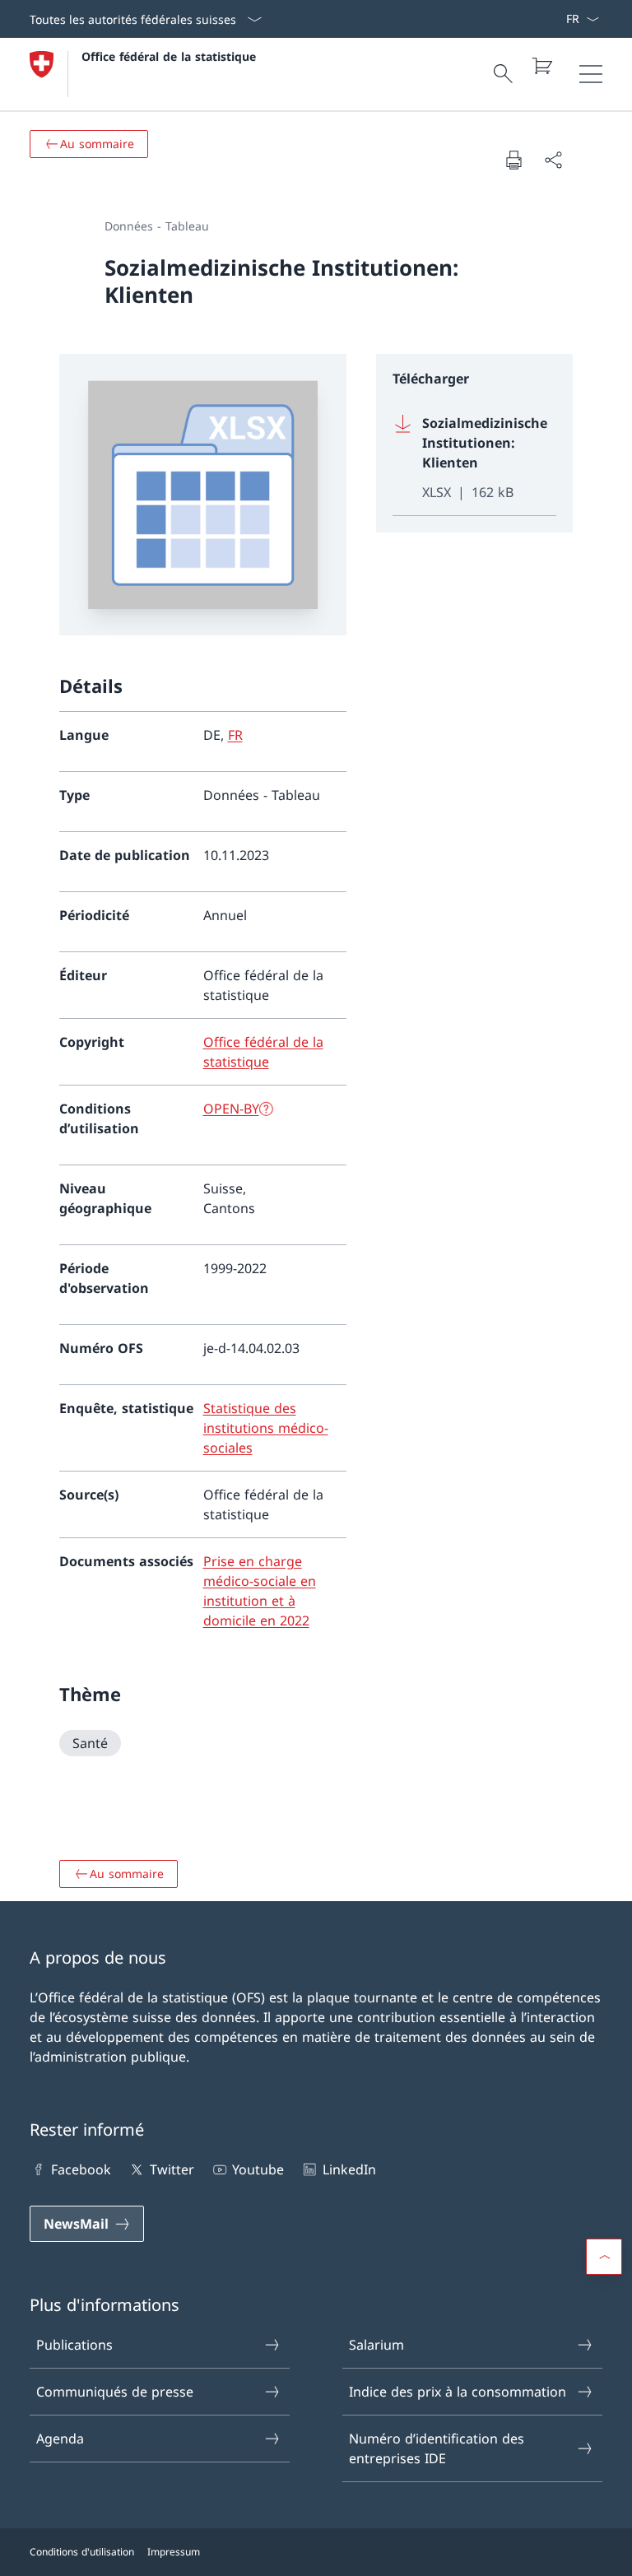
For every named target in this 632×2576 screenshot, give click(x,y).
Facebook (81, 2169)
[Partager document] (553, 160)
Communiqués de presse (115, 2392)
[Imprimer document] (513, 160)
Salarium (376, 2345)
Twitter (172, 2169)
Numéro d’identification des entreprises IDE (437, 2448)
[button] (604, 2257)
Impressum (174, 2552)
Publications (74, 2345)
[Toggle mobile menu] (591, 74)
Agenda (60, 2439)
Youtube (258, 2169)
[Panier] (541, 66)
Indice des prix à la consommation (458, 2392)
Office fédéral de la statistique (169, 56)
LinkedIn (349, 2169)
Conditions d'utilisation (82, 2552)
